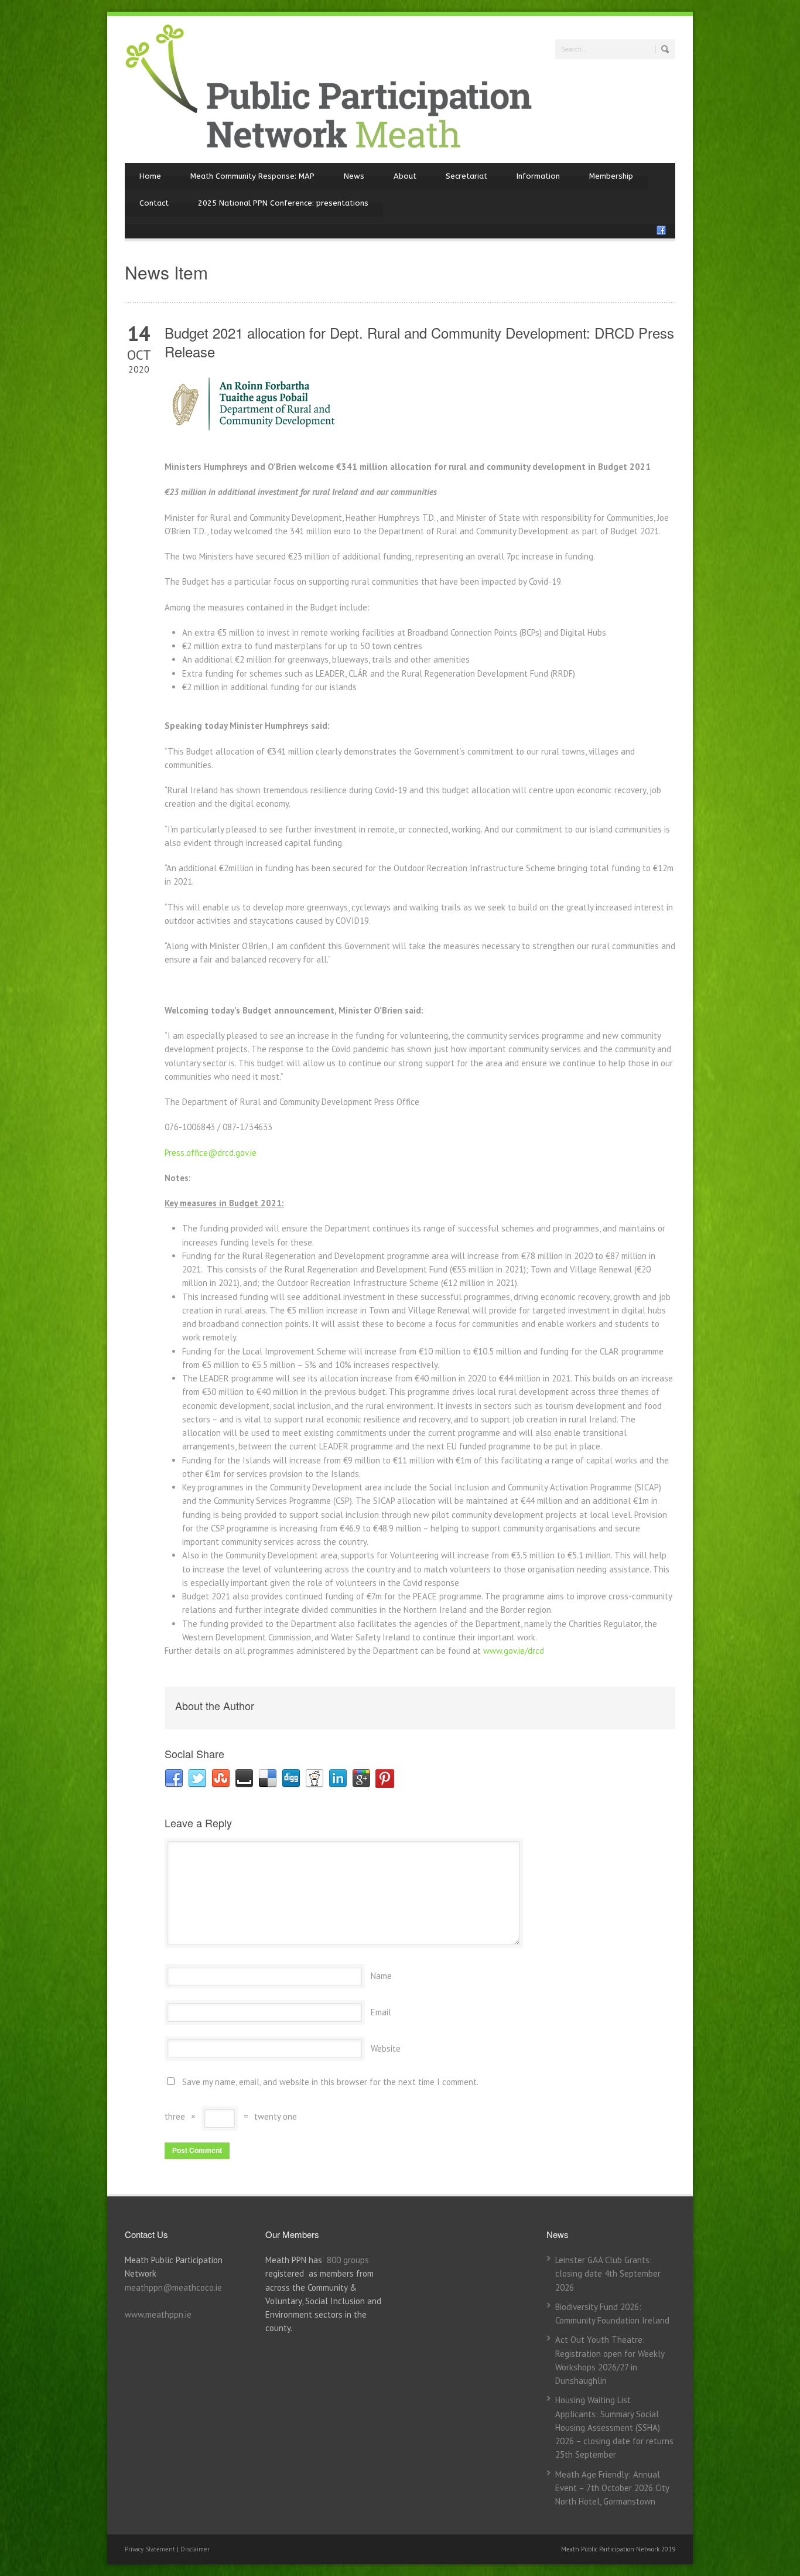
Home (150, 176)
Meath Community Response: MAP (252, 176)
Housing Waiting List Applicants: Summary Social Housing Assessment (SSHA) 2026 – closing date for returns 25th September (614, 2427)
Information (538, 176)
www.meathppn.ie (158, 2314)
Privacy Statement (151, 2549)
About (405, 176)
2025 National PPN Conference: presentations (283, 203)
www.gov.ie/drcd (514, 1651)
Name (381, 1976)
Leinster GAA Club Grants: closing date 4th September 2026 (608, 2274)
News (354, 176)
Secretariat (466, 176)
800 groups (348, 2260)
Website (386, 2048)
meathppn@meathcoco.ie (173, 2287)
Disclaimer (195, 2549)
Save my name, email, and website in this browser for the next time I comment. (330, 2082)
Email (381, 2012)
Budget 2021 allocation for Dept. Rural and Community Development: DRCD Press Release (419, 342)
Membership (611, 176)
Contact (154, 203)
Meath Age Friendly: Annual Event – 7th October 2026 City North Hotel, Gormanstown (612, 2488)
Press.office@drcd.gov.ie (211, 1153)
